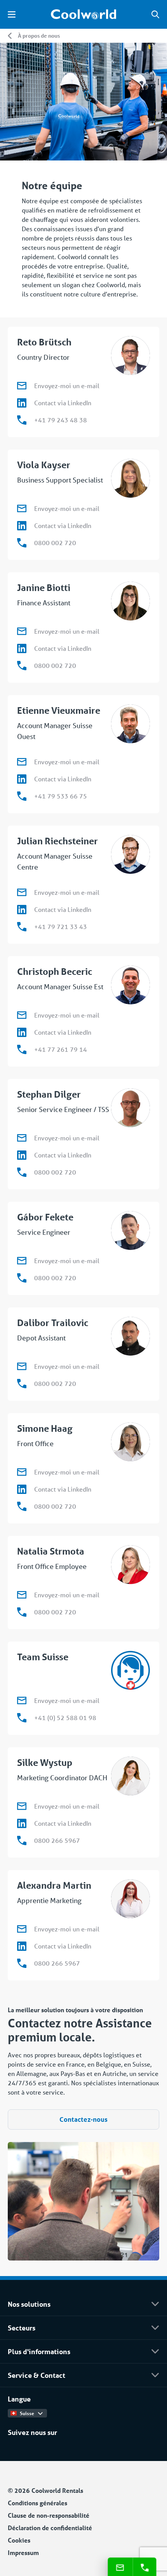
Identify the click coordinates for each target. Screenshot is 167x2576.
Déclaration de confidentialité (50, 2528)
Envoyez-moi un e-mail (67, 386)
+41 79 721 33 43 (61, 926)
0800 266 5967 (57, 1840)
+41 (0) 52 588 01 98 (65, 1718)
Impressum (23, 2552)
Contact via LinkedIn (63, 403)
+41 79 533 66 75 (61, 796)
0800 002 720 (55, 543)
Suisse (27, 2413)
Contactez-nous (83, 2119)
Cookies (19, 2540)
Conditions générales (37, 2503)
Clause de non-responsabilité (49, 2515)
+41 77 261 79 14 (61, 1049)
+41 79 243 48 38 (61, 420)
